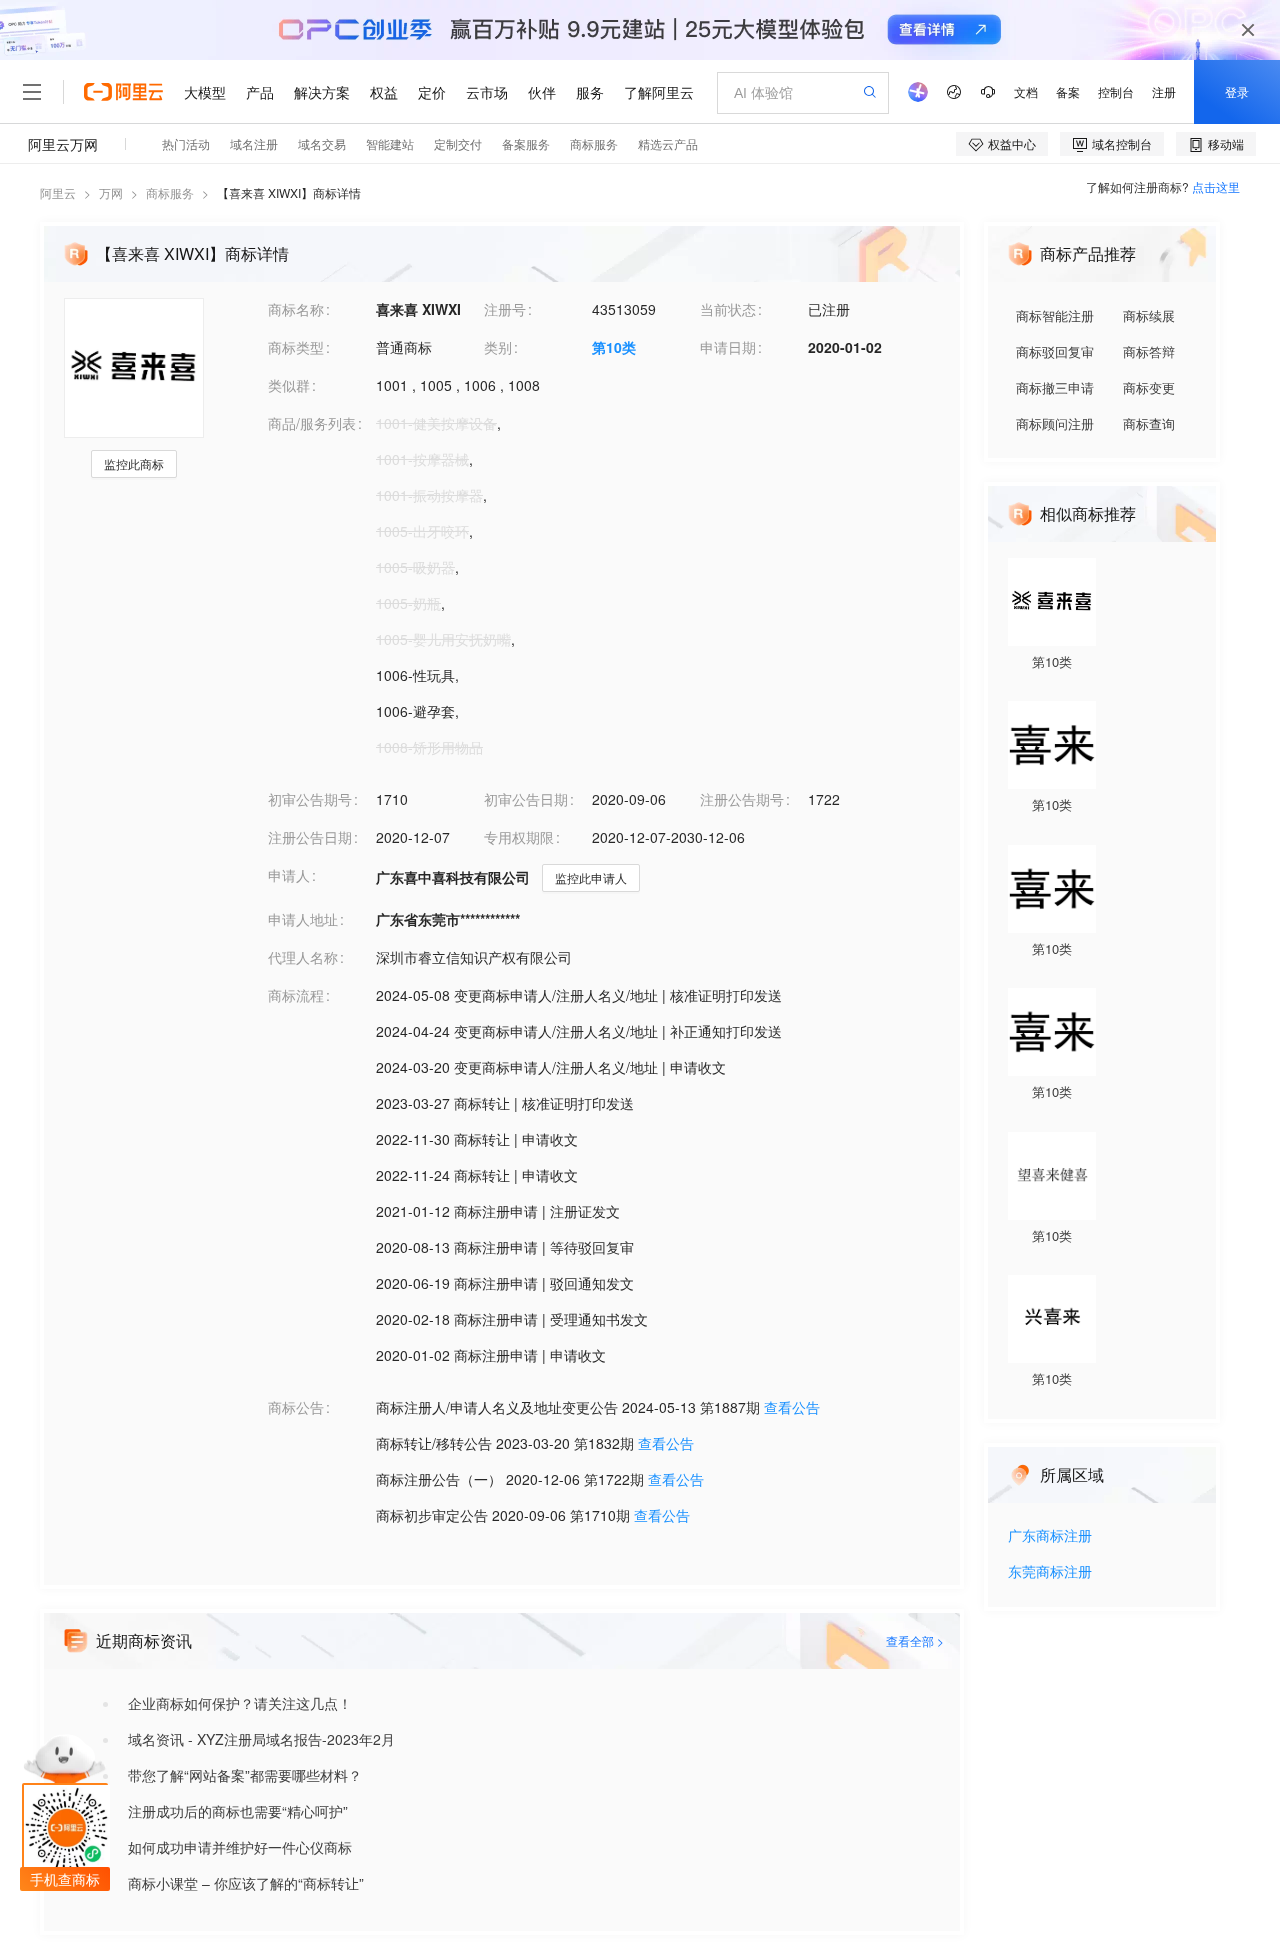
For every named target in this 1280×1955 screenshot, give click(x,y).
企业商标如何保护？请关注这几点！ (240, 1703)
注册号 (505, 309)
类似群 (289, 385)
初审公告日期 (526, 799)
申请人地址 (303, 919)
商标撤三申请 (1055, 387)
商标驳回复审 (1055, 351)
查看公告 (792, 1407)
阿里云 (58, 192)
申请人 (289, 875)
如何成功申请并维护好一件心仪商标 (240, 1847)
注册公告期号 (742, 799)
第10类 (614, 347)
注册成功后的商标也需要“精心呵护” (238, 1811)
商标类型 (296, 347)
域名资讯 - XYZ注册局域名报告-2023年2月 (261, 1739)
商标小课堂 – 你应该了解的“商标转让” (246, 1883)
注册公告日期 (310, 837)
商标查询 (1149, 423)
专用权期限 (519, 837)
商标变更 (1149, 387)
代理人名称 (303, 957)
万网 (111, 192)
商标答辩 (1149, 351)
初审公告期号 (310, 799)
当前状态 (728, 309)
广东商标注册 (1050, 1536)
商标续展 (1149, 315)
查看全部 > (915, 1640)
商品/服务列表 (312, 423)
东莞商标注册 (1050, 1572)
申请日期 (728, 347)
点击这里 (1216, 186)
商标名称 (296, 309)
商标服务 (170, 192)
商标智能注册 (1055, 315)
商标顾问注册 (1055, 423)
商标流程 (296, 995)
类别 (498, 347)
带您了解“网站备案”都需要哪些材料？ (245, 1775)
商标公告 (296, 1407)
